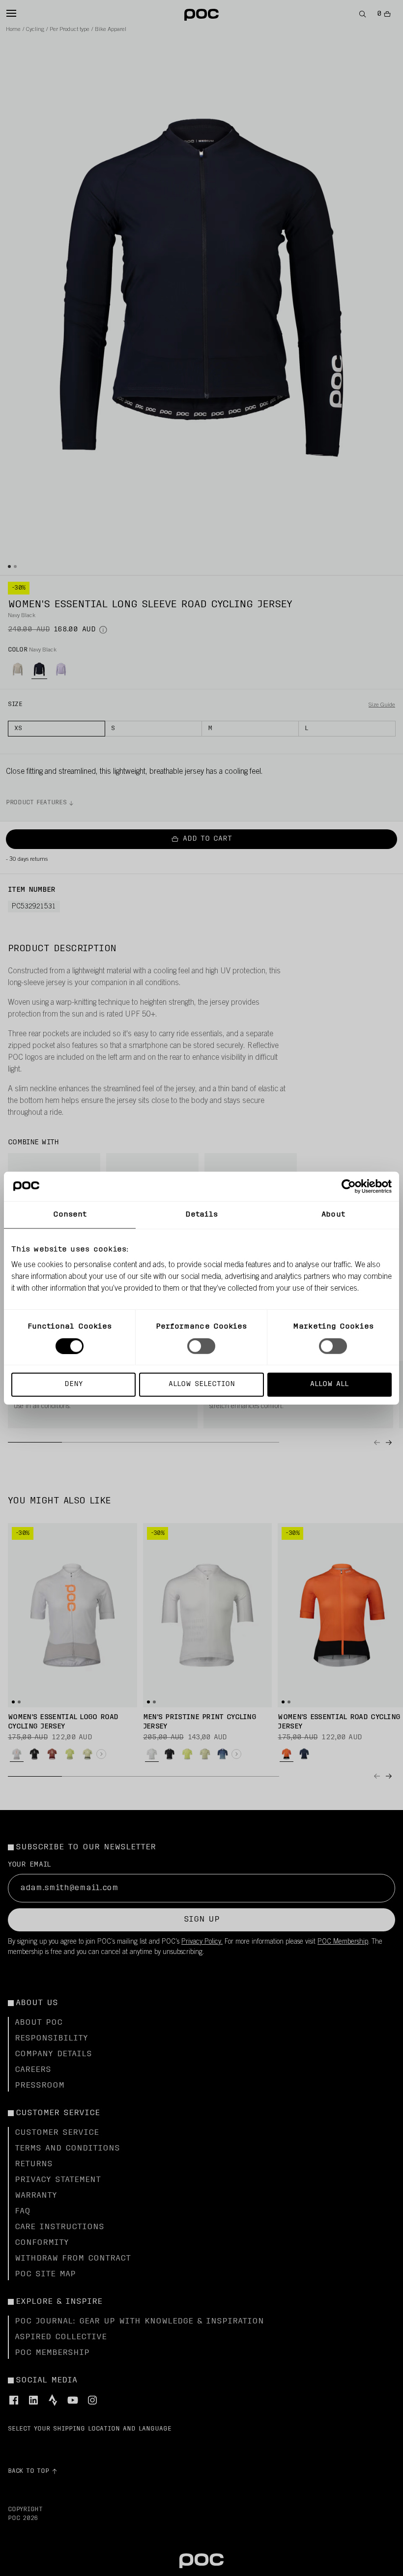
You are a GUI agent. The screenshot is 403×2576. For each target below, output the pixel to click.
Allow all (329, 1384)
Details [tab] (202, 1214)
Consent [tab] (70, 1214)
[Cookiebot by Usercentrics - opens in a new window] (349, 1186)
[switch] (201, 1346)
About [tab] (333, 1214)
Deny (73, 1384)
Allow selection (202, 1384)
